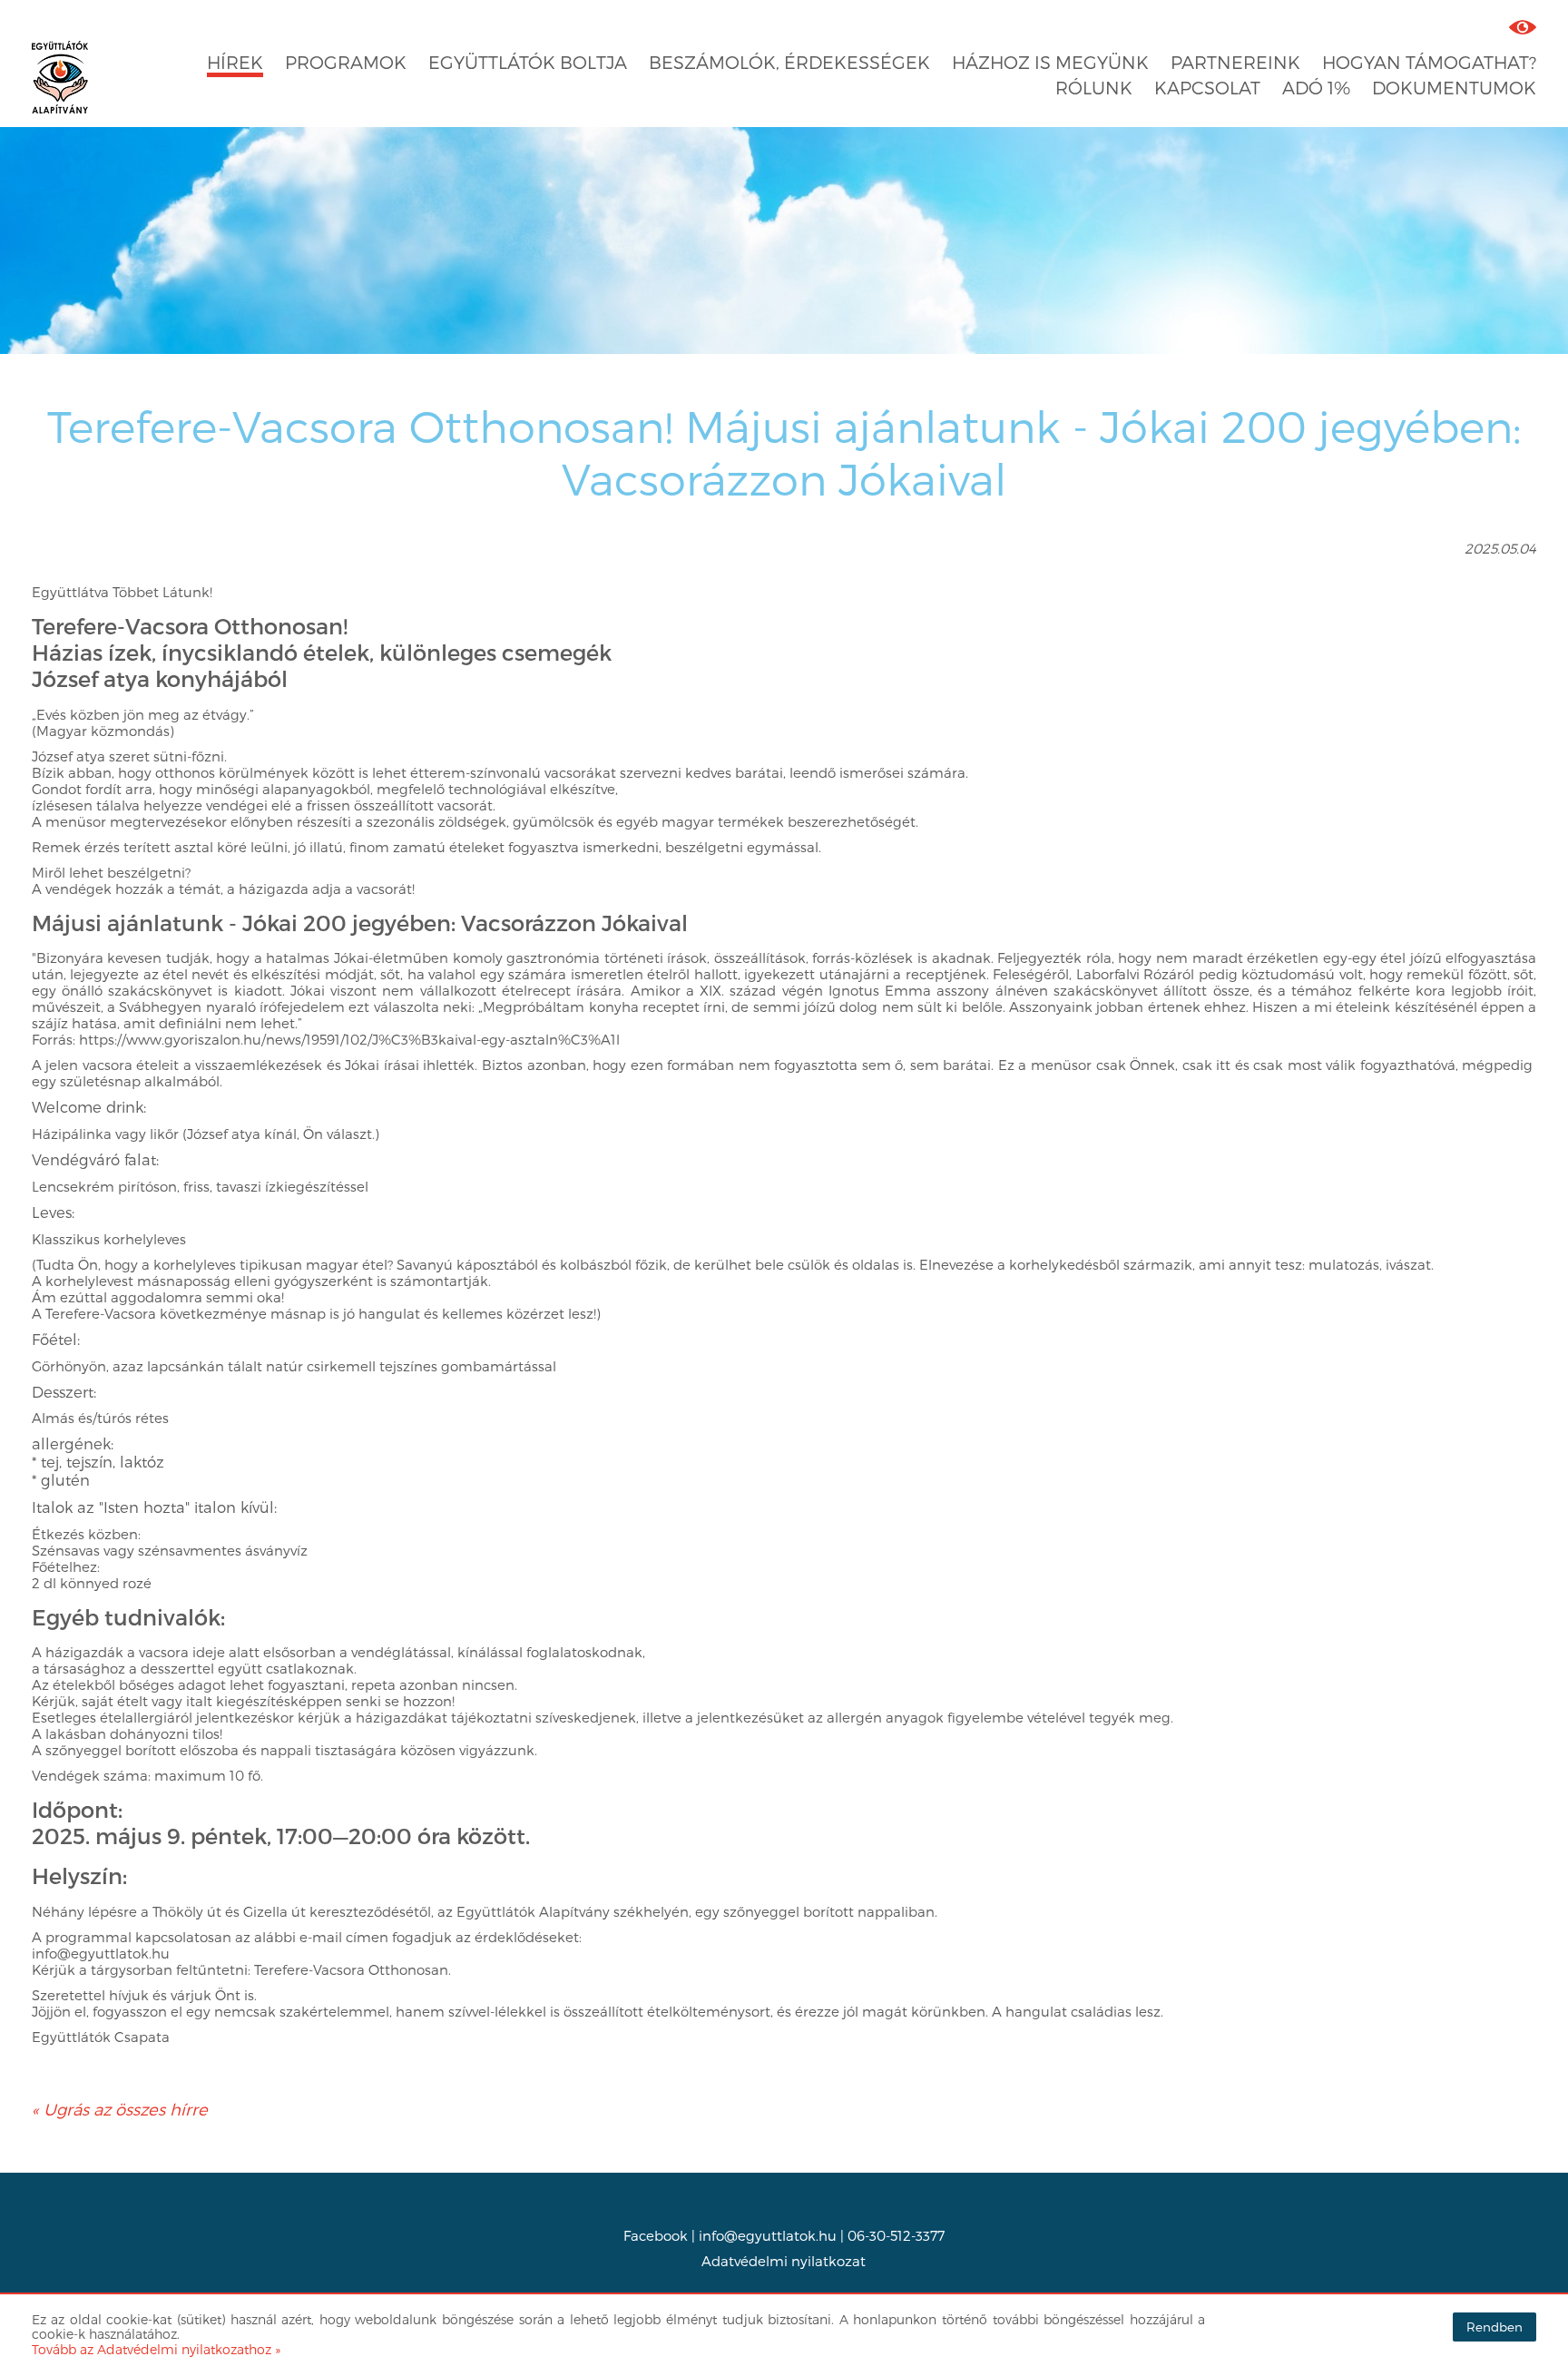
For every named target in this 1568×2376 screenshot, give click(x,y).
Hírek (235, 62)
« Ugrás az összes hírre (120, 2109)
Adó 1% (1316, 88)
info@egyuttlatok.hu (768, 2235)
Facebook (656, 2235)
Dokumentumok (1454, 88)
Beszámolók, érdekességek (789, 62)
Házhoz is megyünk (1050, 62)
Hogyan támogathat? (1429, 62)
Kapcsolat (1207, 88)
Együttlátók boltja (528, 62)
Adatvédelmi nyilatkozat (784, 2261)
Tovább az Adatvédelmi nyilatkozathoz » (156, 2349)
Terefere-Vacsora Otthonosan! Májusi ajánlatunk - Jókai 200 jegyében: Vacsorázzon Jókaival (784, 452)
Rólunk (1094, 88)
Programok (346, 62)
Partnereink (1235, 62)
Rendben (1494, 2327)
